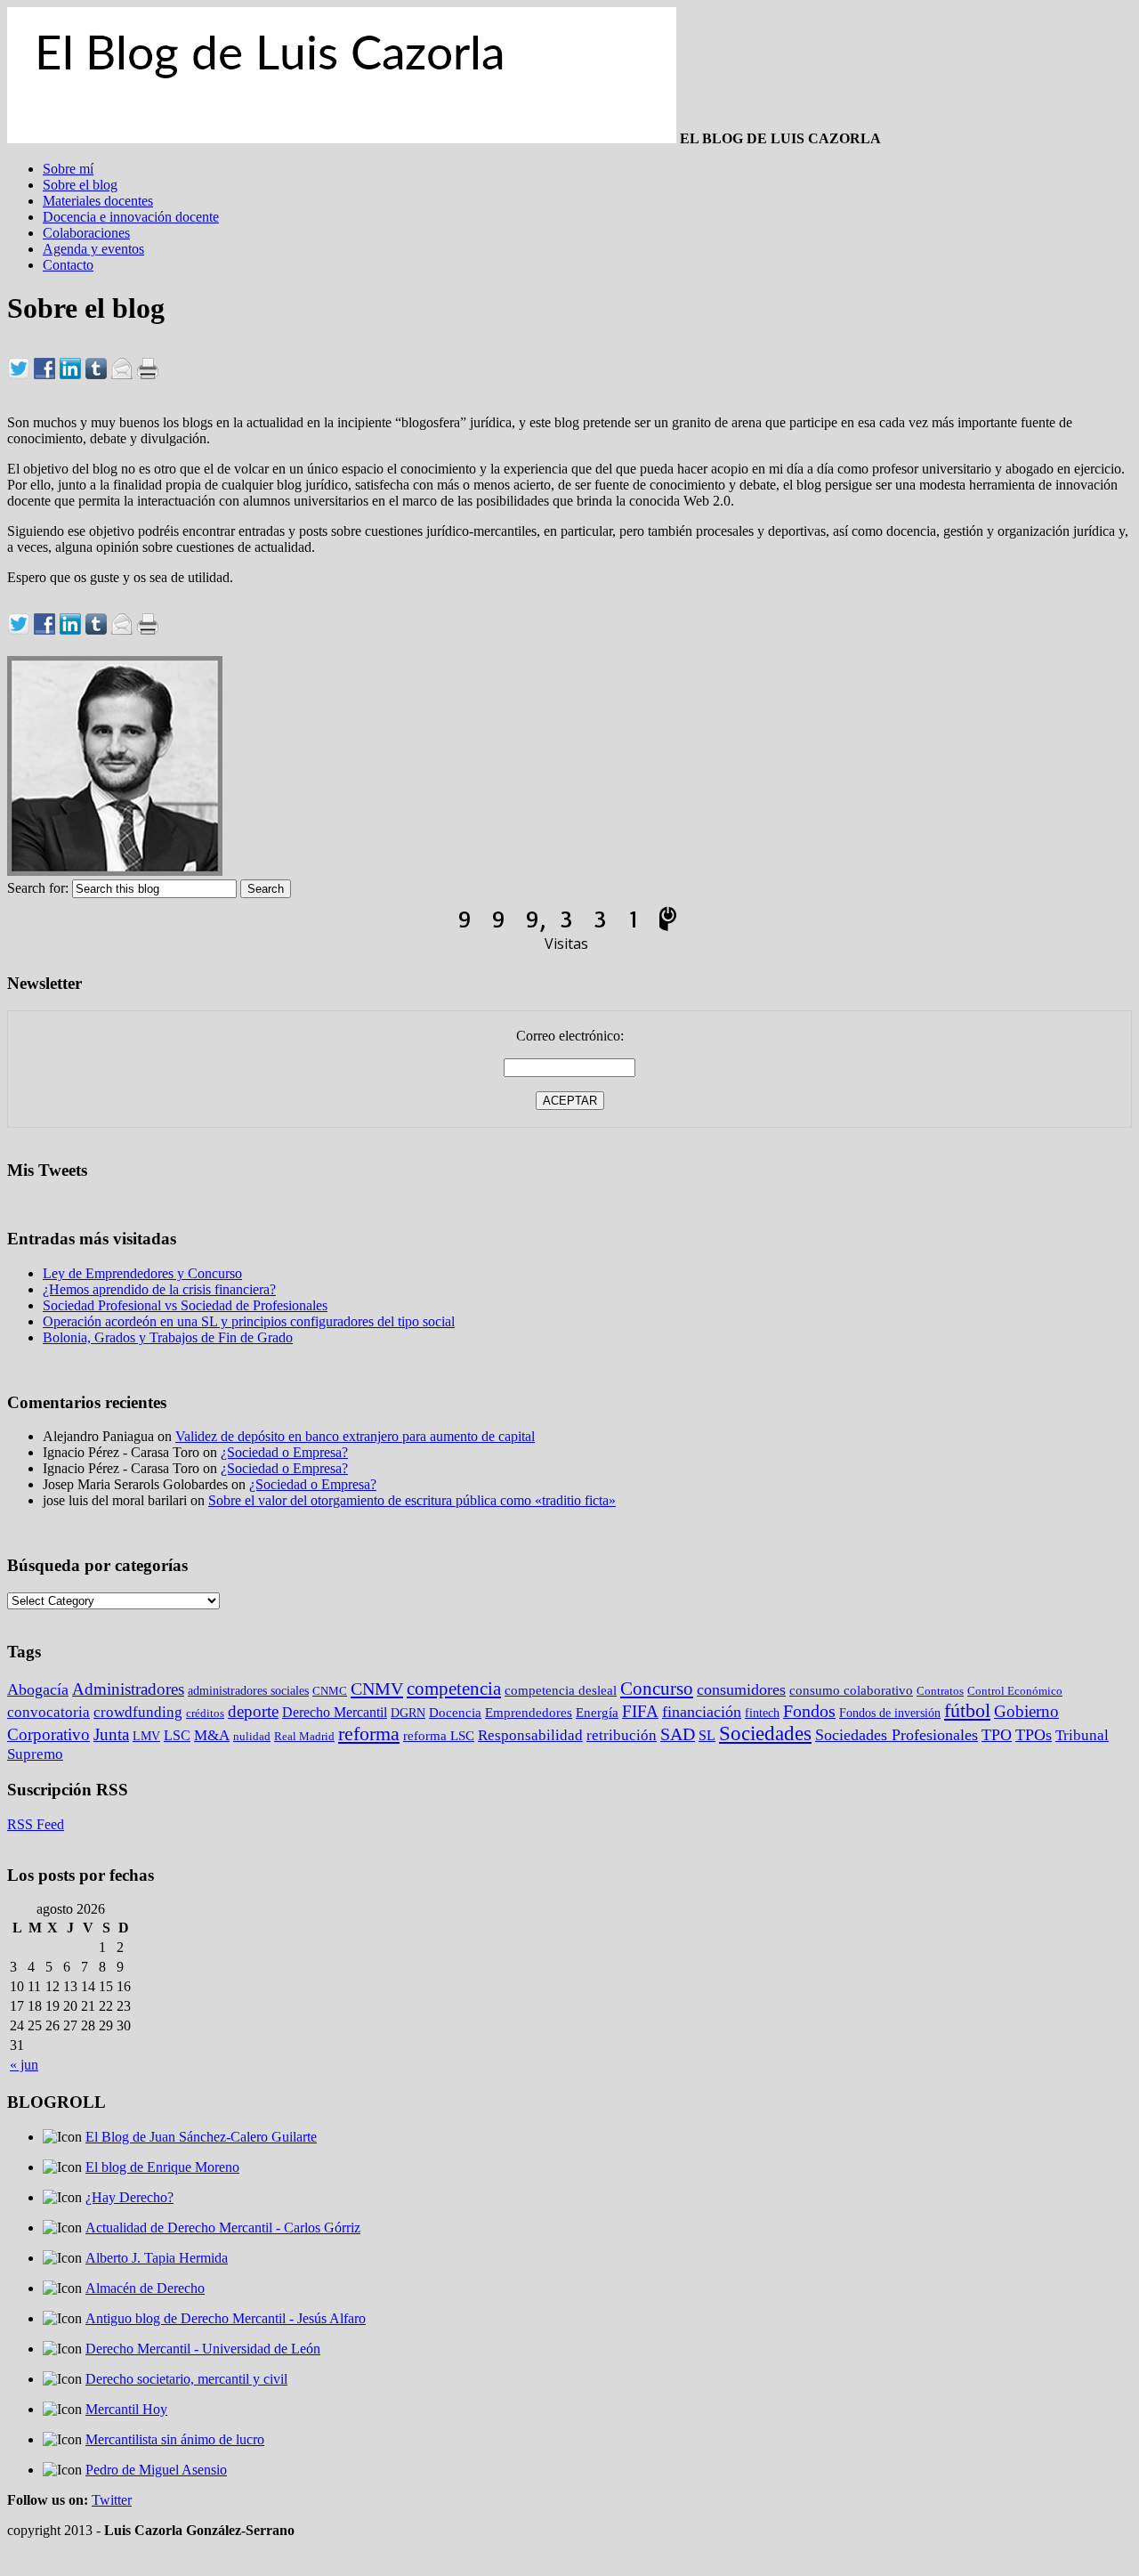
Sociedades (765, 1734)
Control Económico (1015, 1691)
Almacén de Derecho (145, 2288)
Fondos (809, 1711)
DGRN (408, 1713)
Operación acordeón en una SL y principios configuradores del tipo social (249, 1321)
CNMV (377, 1689)
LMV (146, 1736)
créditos (205, 1713)
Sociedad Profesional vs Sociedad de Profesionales (185, 1305)
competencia (454, 1689)
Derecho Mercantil (335, 1712)
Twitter (112, 2500)
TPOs (1034, 1735)
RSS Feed (36, 1824)
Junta (111, 1734)
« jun (24, 2065)
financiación (702, 1712)
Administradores (128, 1689)
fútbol (967, 1711)
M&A (212, 1735)
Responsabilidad (530, 1735)
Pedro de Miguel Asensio (156, 2470)
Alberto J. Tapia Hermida (157, 2258)
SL (707, 1735)
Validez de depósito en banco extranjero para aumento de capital (355, 1436)
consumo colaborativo (851, 1690)
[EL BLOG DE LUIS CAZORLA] (342, 138)
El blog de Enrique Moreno (162, 2167)
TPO (997, 1735)
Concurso (657, 1689)
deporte (253, 1711)
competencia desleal (561, 1690)
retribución (622, 1735)
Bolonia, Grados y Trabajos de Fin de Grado (168, 1337)
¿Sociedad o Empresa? (284, 1452)
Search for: (38, 888)
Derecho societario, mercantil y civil (186, 2379)
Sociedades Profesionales (897, 1735)
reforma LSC (439, 1735)
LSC (177, 1735)
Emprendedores (529, 1713)
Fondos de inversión (890, 1713)
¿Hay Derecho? (129, 2197)
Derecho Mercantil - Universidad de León (203, 2349)
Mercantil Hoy (126, 2409)
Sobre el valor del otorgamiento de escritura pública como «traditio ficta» (412, 1500)
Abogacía (38, 1689)
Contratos (940, 1691)
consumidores (741, 1689)
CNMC (330, 1691)
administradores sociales (248, 1690)
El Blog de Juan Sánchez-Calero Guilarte (201, 2137)
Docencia (455, 1713)
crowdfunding (138, 1712)
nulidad (252, 1736)
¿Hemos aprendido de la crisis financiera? (159, 1289)
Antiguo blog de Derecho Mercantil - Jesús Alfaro (226, 2318)
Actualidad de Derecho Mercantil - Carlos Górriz (223, 2228)
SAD (678, 1734)
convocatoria (48, 1712)
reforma (369, 1734)
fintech (762, 1713)
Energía (597, 1713)
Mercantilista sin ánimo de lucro (175, 2439)
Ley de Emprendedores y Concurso (142, 1273)
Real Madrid (304, 1736)
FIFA (640, 1711)
